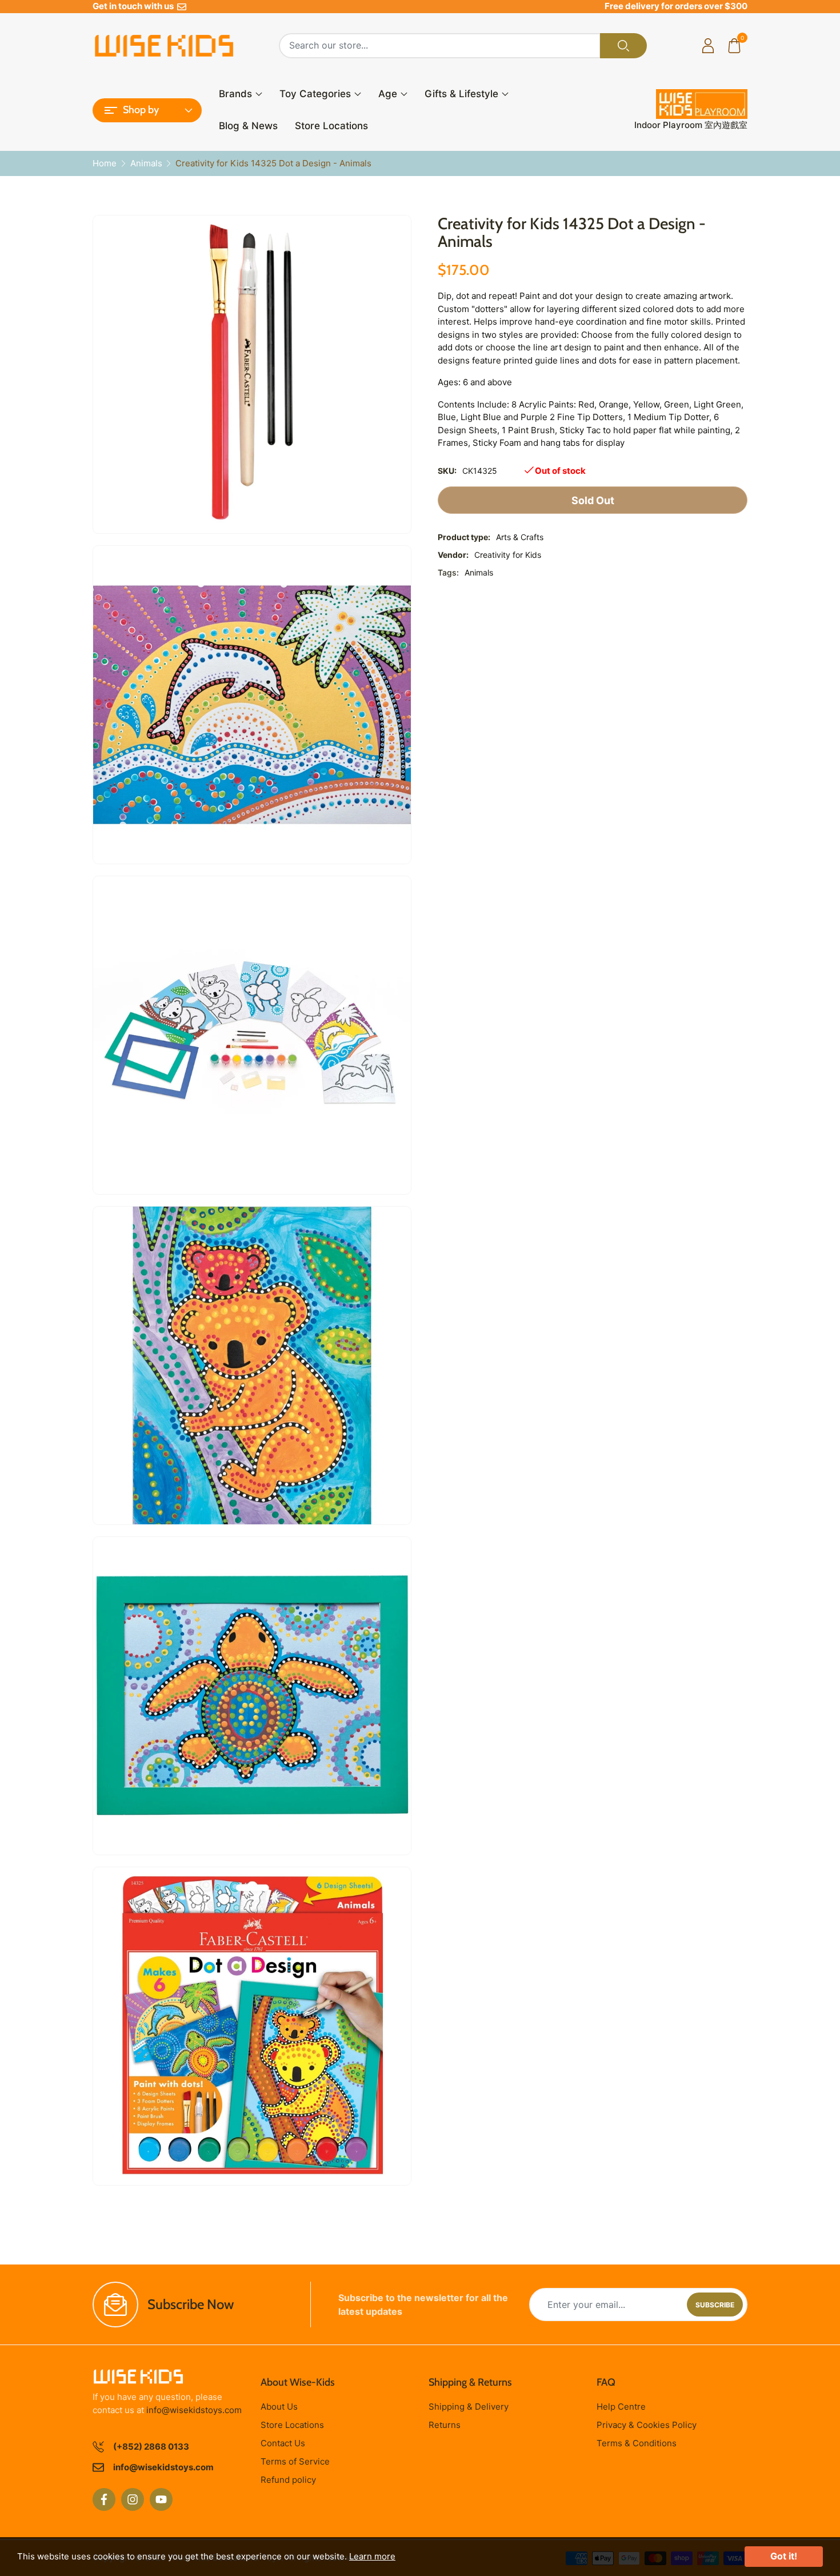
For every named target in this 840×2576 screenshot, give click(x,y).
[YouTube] (161, 2499)
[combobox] (440, 46)
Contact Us (283, 2443)
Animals (479, 572)
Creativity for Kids (508, 555)
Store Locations (331, 126)
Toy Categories (315, 94)
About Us (279, 2407)
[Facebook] (104, 2499)
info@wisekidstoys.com (194, 2410)
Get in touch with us (135, 6)
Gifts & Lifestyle (461, 94)
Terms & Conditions (637, 2443)
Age (388, 94)
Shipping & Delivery (469, 2407)
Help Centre (621, 2407)
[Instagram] (133, 2499)
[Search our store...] (623, 46)
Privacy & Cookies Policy (647, 2425)
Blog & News (248, 126)
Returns (445, 2425)
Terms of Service (295, 2461)
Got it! (784, 2556)
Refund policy (288, 2480)
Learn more (372, 2556)
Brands (235, 94)
